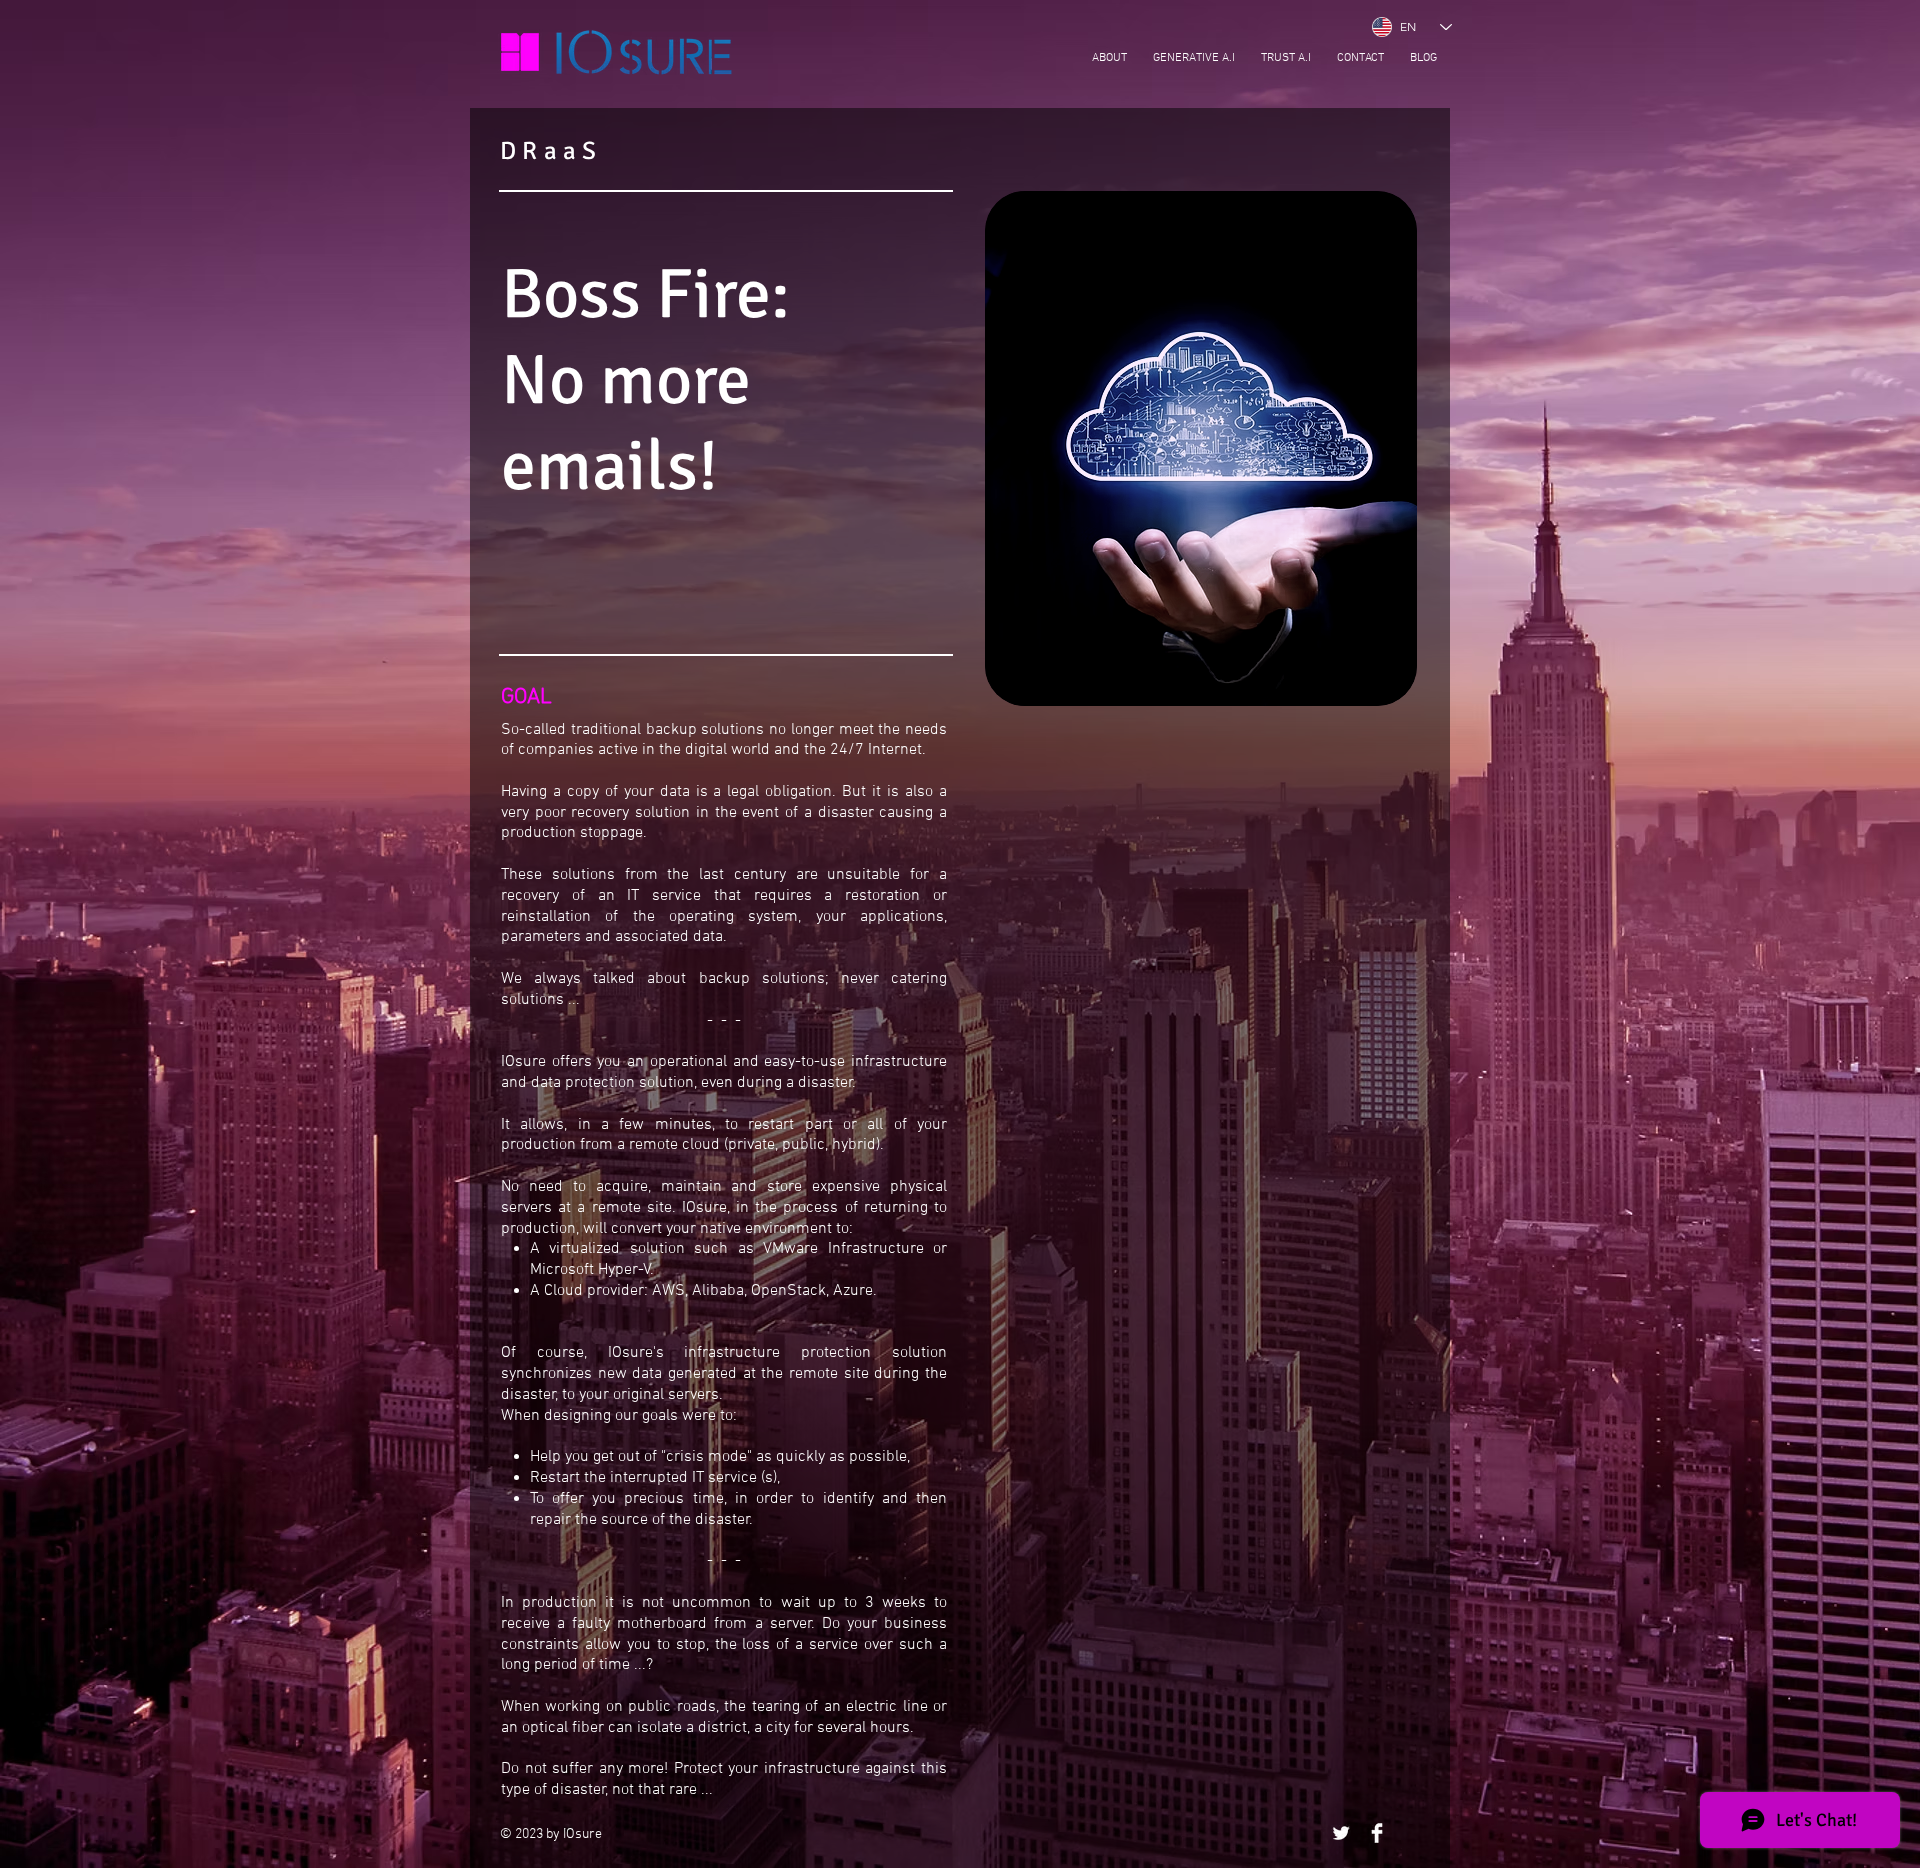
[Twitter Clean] (1341, 1833)
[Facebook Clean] (1377, 1833)
